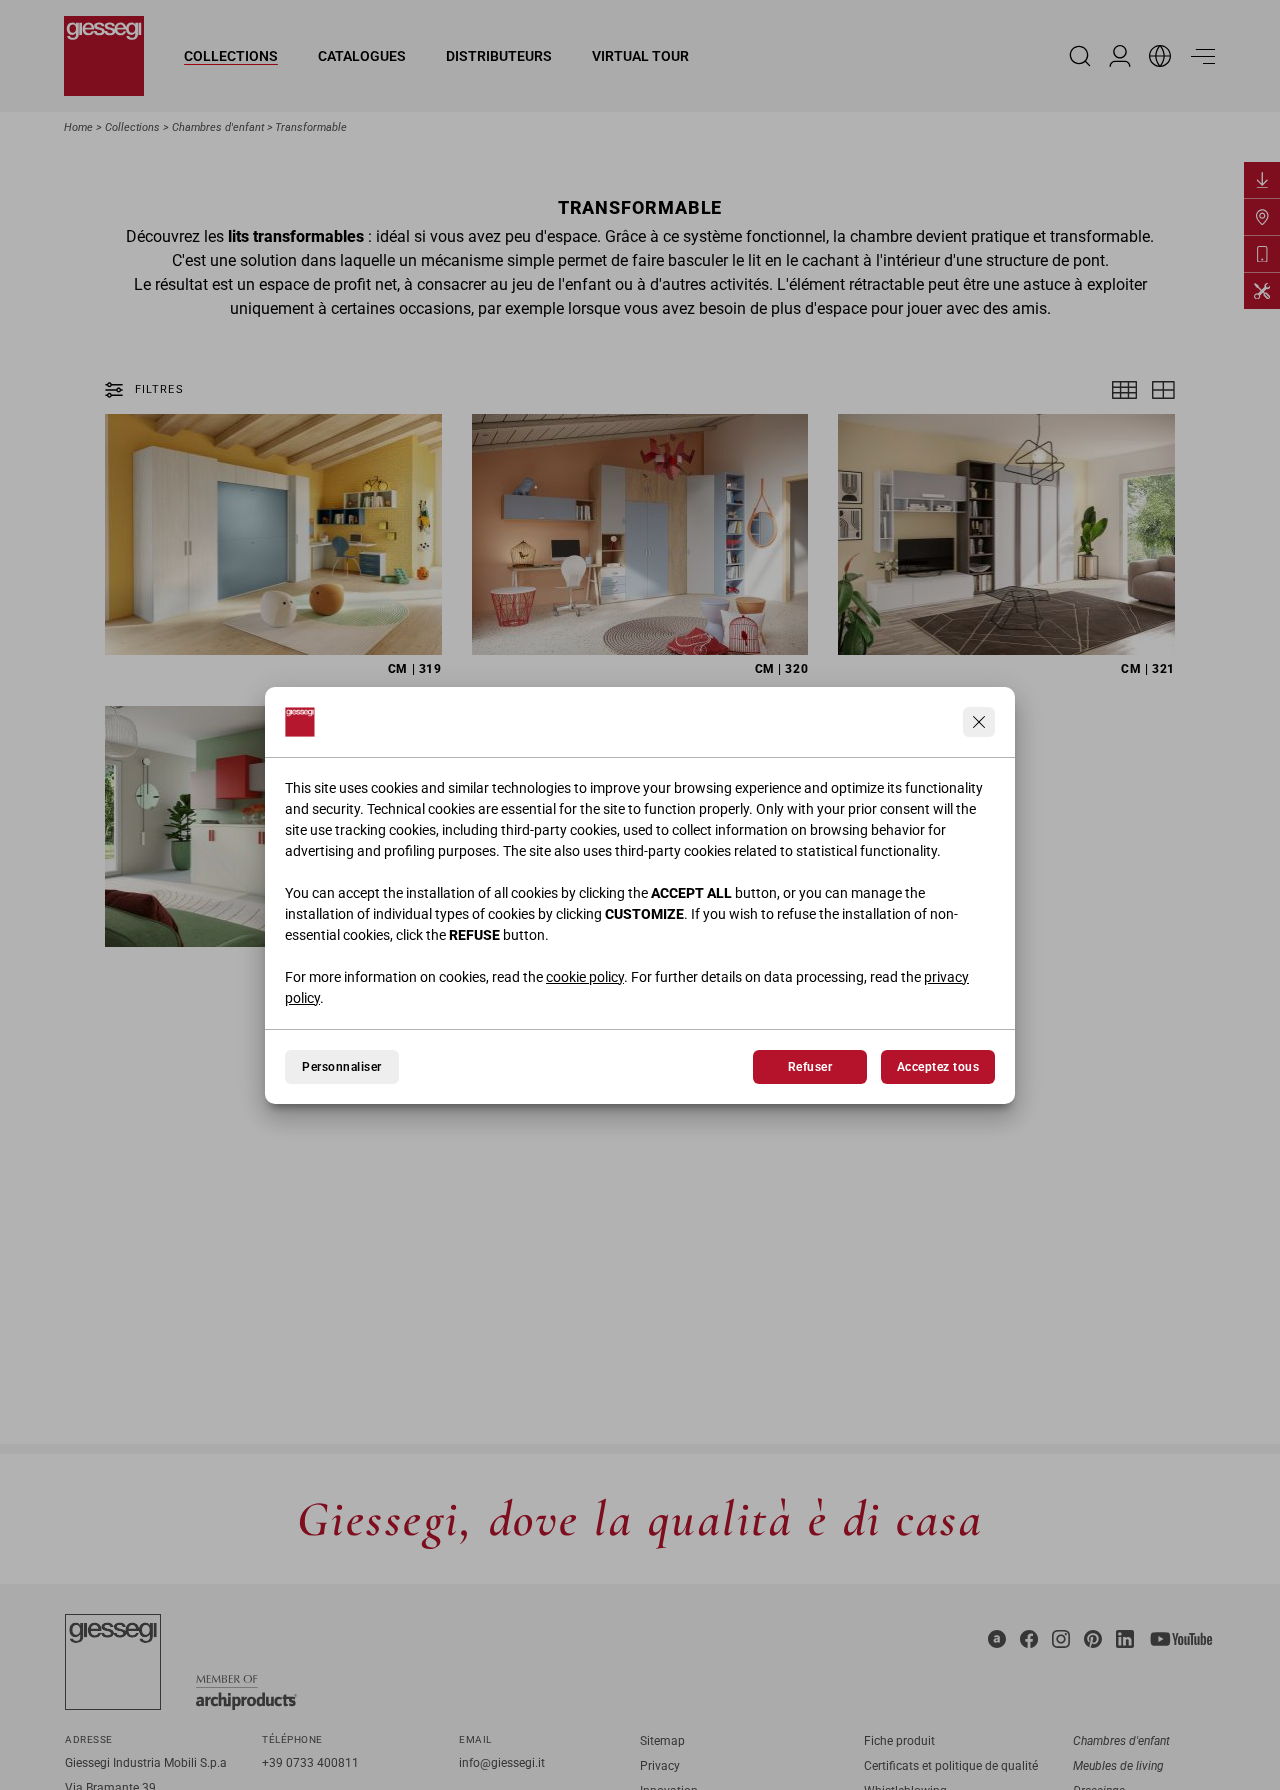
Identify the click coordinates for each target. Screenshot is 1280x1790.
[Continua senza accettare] (979, 722)
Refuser (810, 1067)
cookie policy (585, 977)
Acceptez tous (938, 1067)
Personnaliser (341, 1067)
